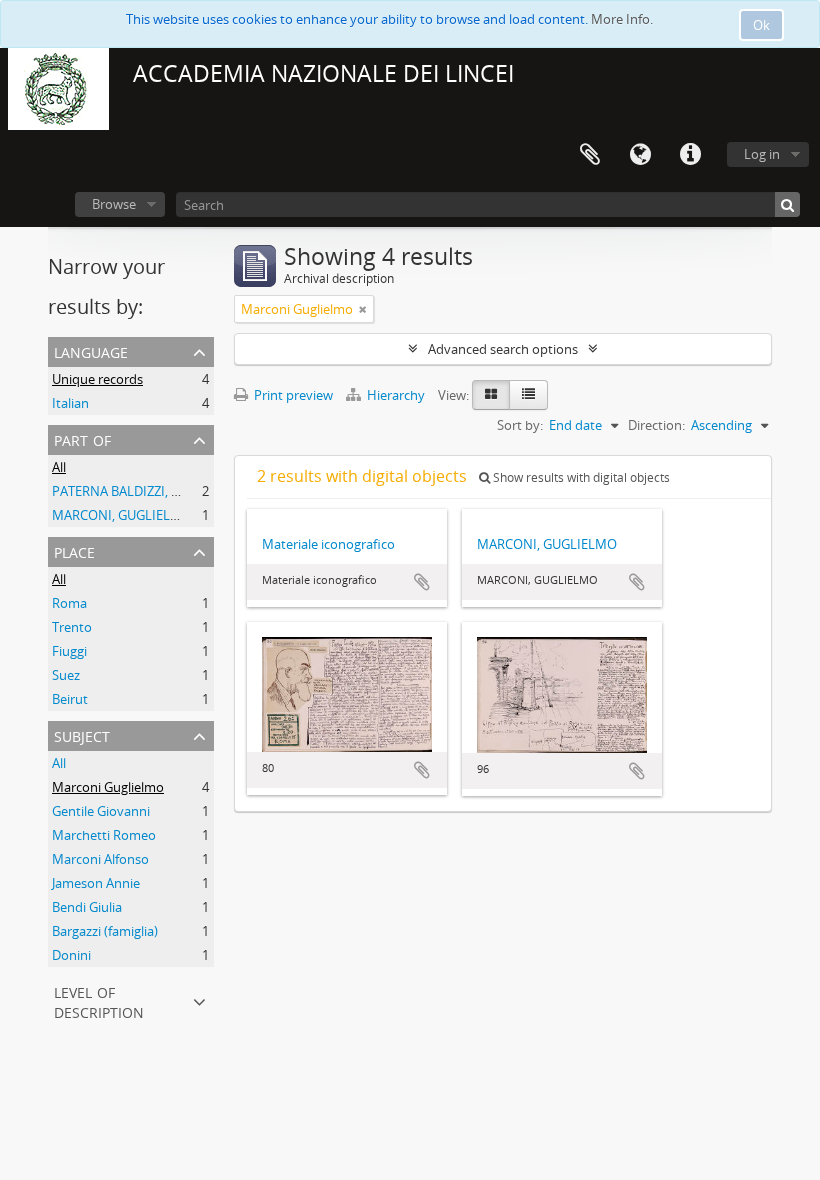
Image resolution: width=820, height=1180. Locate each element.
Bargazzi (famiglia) (105, 931)
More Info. (622, 19)
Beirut (70, 699)
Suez (66, 675)
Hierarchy (396, 395)
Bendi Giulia (87, 907)
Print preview (292, 395)
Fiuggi (69, 651)
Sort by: (520, 425)
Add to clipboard (422, 582)
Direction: (656, 425)
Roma (69, 603)
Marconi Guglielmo (108, 787)
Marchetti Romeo (104, 835)
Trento (72, 627)
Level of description (99, 1000)
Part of (82, 438)
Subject (82, 734)
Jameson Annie (96, 883)
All (59, 467)
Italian (70, 403)
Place (74, 550)
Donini (71, 955)
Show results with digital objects (580, 477)
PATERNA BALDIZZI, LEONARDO (146, 491)
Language (640, 155)
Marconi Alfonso (100, 859)
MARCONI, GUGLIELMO (122, 515)
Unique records (97, 379)
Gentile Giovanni (101, 811)
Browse (114, 204)
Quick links (690, 155)
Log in (762, 154)
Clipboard (590, 155)
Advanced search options (503, 349)
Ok (761, 25)
